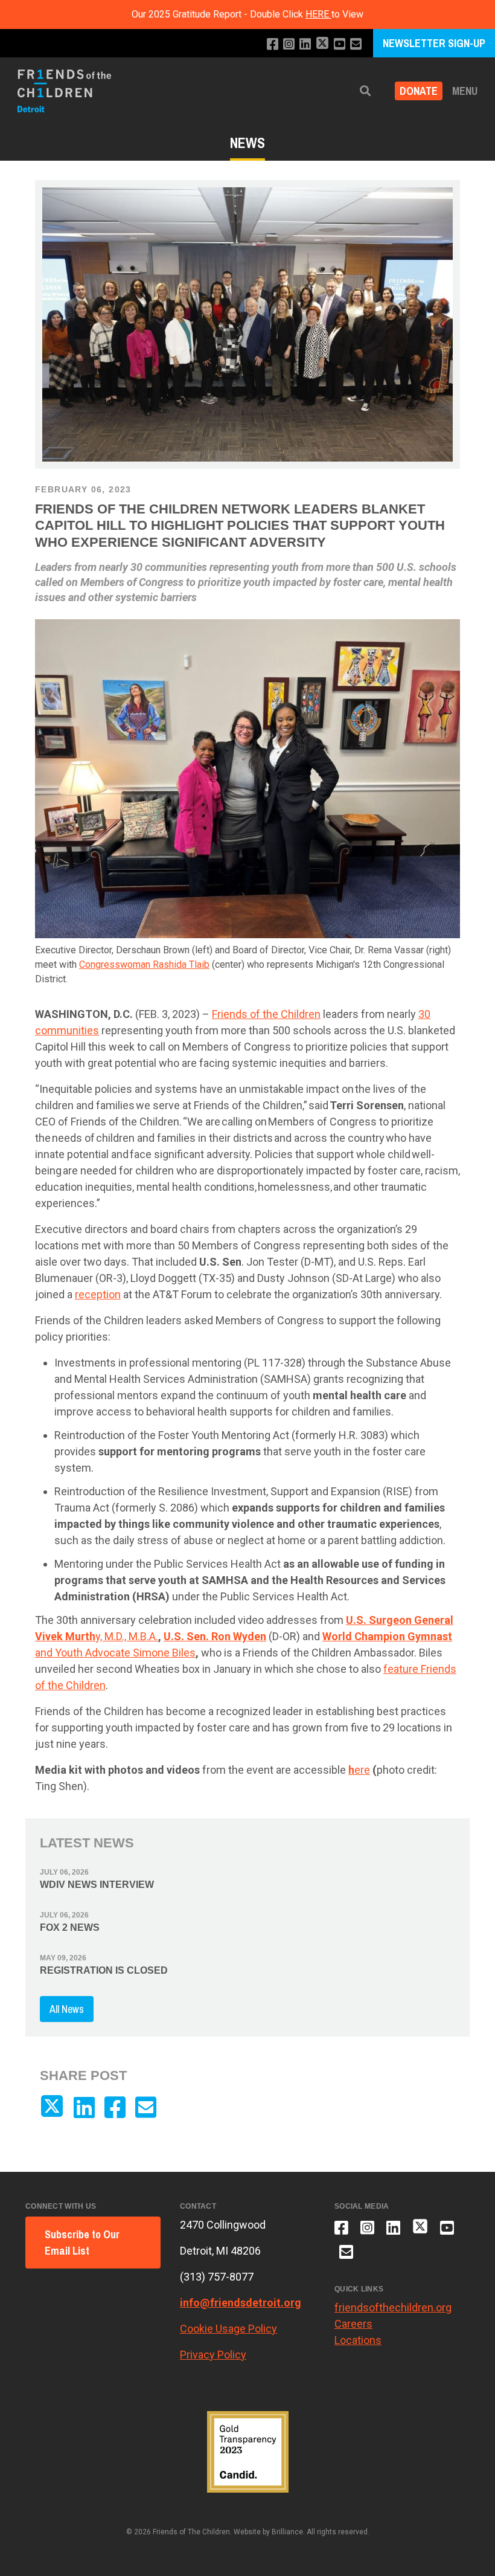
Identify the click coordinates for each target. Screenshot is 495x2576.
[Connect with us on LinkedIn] (305, 44)
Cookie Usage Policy (228, 2329)
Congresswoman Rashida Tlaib (144, 964)
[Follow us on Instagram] (289, 44)
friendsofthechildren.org (393, 2307)
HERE (318, 14)
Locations (358, 2340)
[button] (365, 91)
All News (67, 2009)
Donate (419, 91)
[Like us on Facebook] (273, 44)
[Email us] (356, 44)
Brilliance (287, 2532)
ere (359, 1770)
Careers (353, 2324)
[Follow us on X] (322, 44)
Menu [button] (465, 91)
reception (98, 1294)
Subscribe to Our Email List (82, 2243)
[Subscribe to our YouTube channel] (340, 44)
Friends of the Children (266, 1014)
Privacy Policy (213, 2355)
